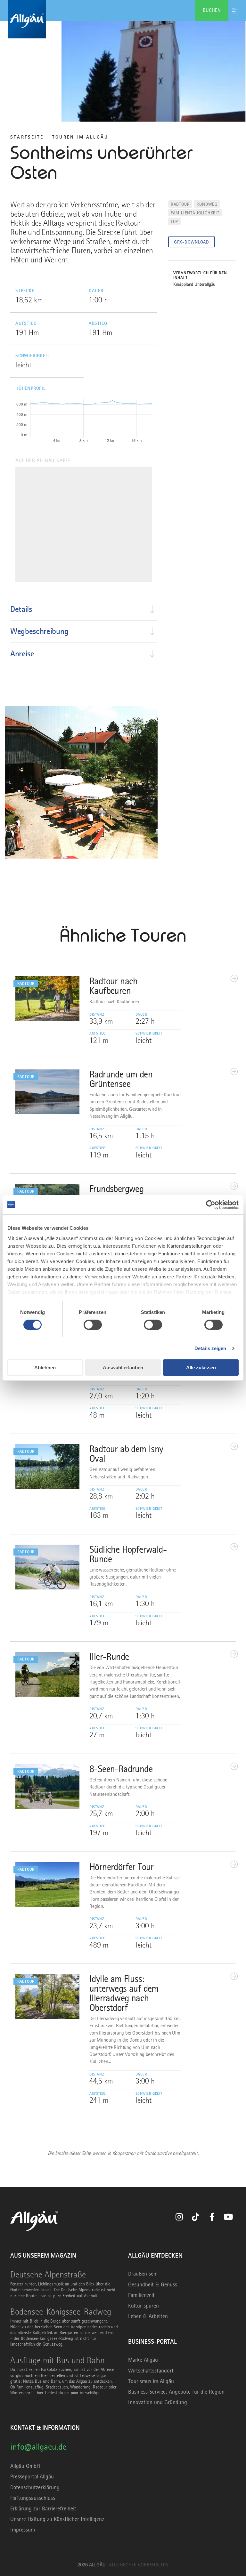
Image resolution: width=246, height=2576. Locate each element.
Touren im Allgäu (80, 137)
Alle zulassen (201, 1368)
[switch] (93, 1325)
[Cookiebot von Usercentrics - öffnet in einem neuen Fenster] (211, 1205)
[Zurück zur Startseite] (123, 19)
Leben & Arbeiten (148, 2316)
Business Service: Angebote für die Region (176, 2392)
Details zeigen (210, 1348)
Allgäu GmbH (25, 2466)
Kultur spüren (143, 2306)
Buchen (212, 10)
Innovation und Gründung (158, 2402)
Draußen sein (143, 2274)
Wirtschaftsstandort (151, 2371)
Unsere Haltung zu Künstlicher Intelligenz (57, 2519)
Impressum (23, 2530)
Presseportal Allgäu (32, 2476)
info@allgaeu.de (38, 2447)
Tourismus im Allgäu (151, 2381)
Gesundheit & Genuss (153, 2284)
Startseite (27, 137)
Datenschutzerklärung (35, 2487)
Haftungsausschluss (33, 2498)
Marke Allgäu (143, 2360)
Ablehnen (45, 1368)
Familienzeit (141, 2295)
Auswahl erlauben (123, 1368)
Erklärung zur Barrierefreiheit (43, 2508)
